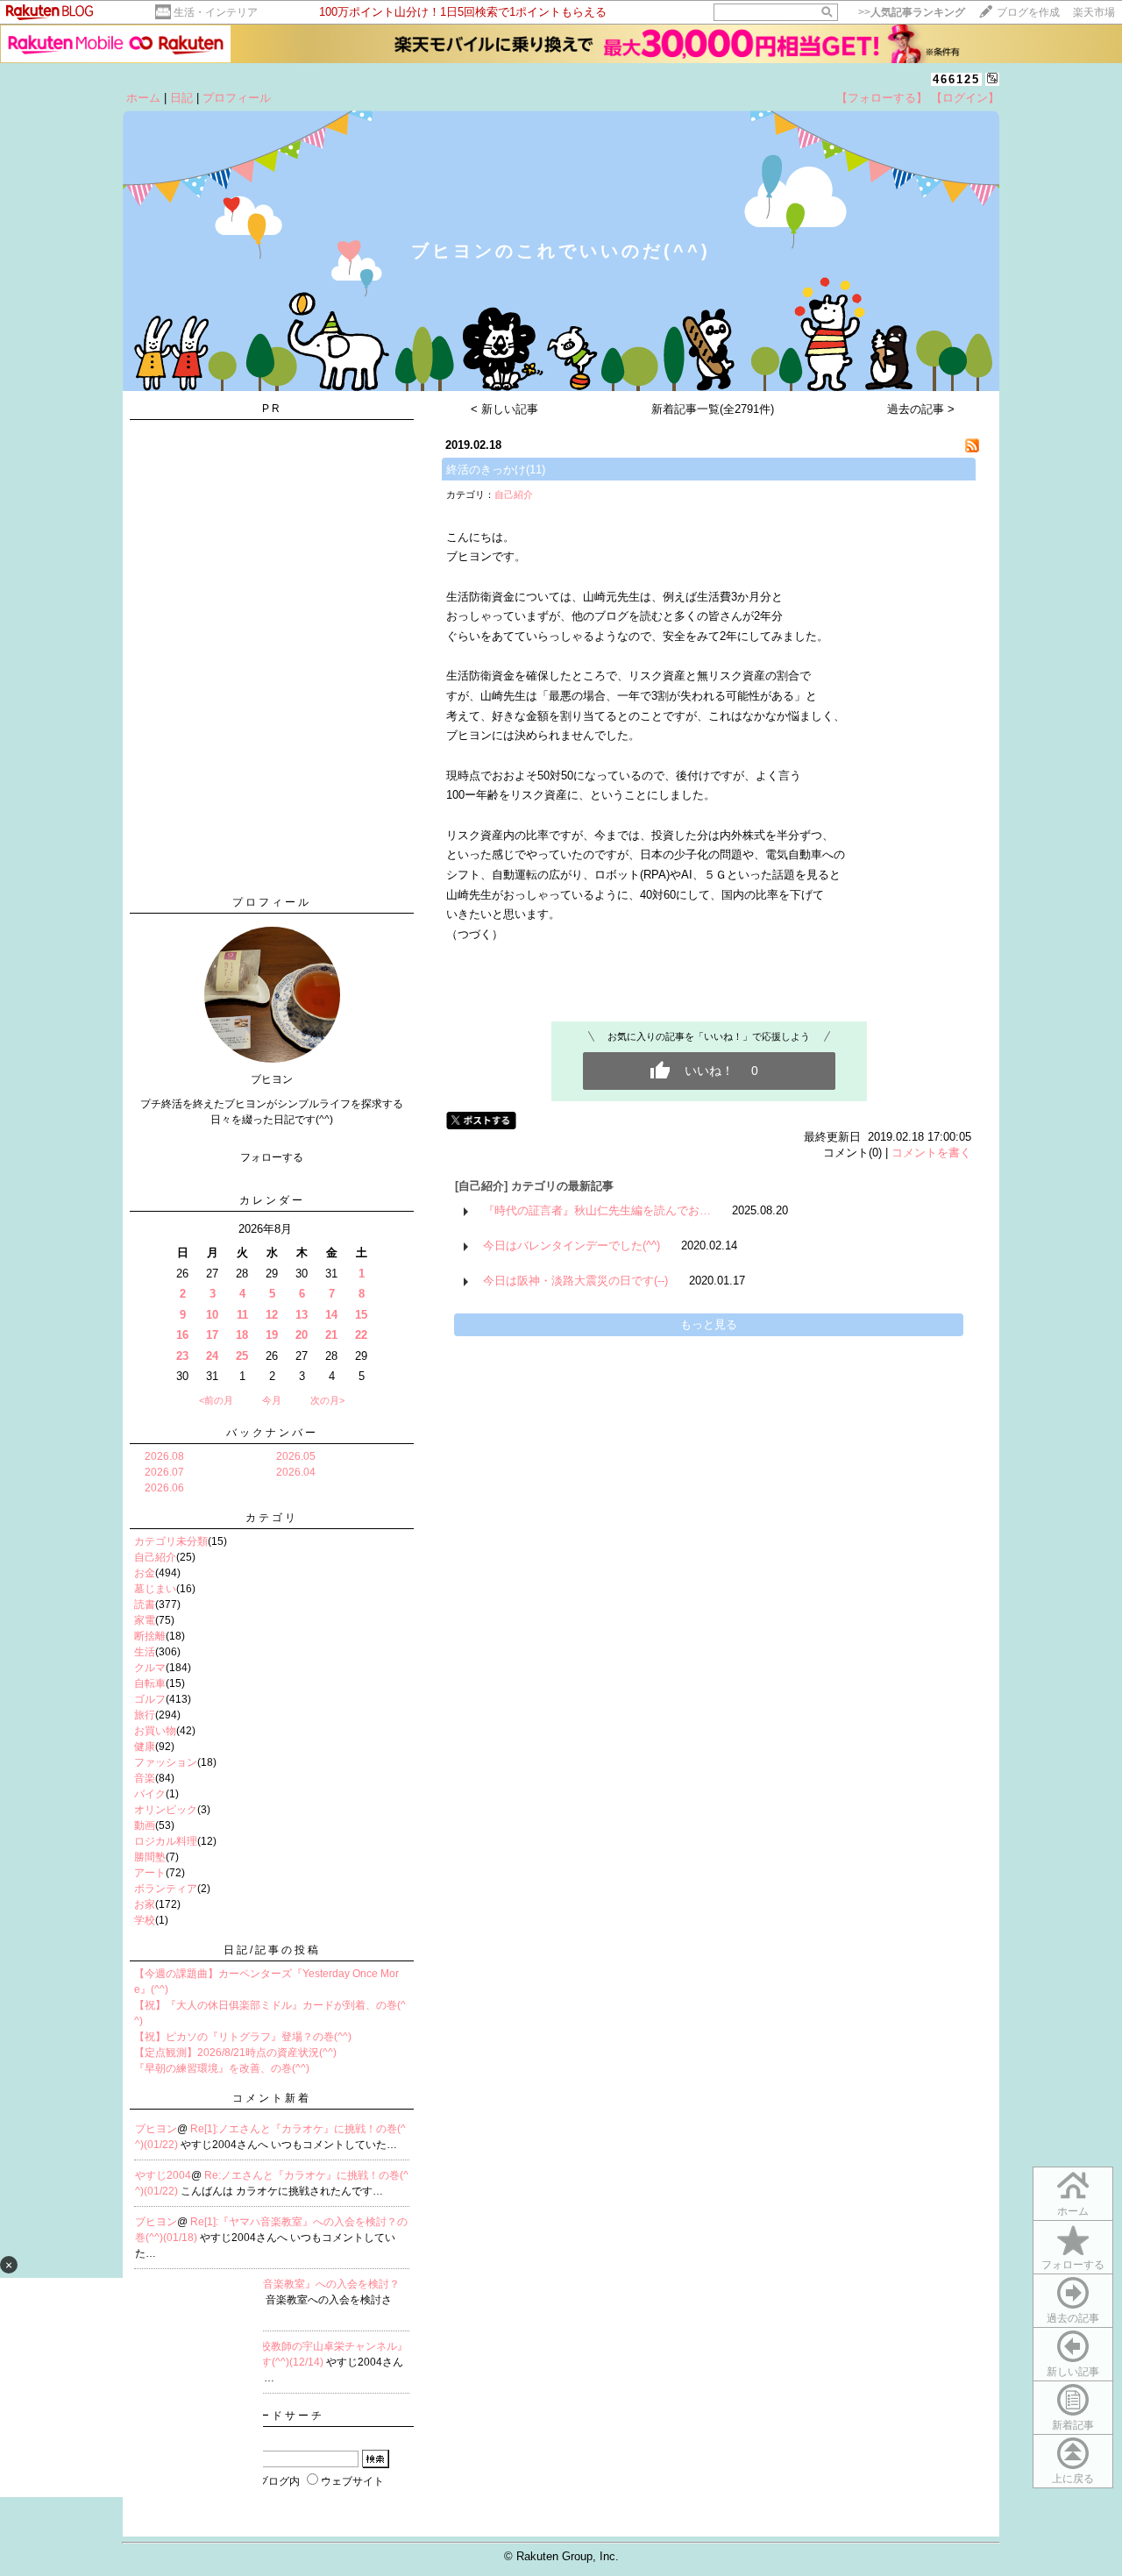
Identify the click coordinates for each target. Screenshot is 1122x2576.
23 (182, 1356)
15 (361, 1315)
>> (912, 12)
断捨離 (150, 1636)
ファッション (166, 1762)
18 (242, 1335)
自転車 (150, 1683)
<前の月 (216, 1400)
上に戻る (1073, 2479)
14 (331, 1315)
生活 (145, 1652)
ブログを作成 (1028, 12)
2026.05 (296, 1456)
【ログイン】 (965, 98)
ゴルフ (150, 1699)
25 (242, 1356)
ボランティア (166, 1889)
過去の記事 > (921, 409)
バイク (150, 1794)
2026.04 (296, 1472)
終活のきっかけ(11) (496, 470)
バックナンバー (272, 1433)
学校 (145, 1920)
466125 (956, 79)
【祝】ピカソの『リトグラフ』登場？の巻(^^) (243, 2037)
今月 (272, 1400)
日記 (181, 98)
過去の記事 (1073, 2318)
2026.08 (164, 1456)
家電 (145, 1620)
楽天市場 (1094, 12)
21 (331, 1335)
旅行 (145, 1715)
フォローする (1073, 2265)
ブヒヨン (156, 2129)
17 (212, 1335)
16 (182, 1335)
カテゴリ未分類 (171, 1541)
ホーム (143, 98)
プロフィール (237, 98)
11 (242, 1315)
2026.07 (164, 1472)
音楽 (145, 1778)
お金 (145, 1573)
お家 (145, 1904)
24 (212, 1356)
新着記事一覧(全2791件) (713, 409)
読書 (145, 1605)
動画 (145, 1825)
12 (272, 1315)
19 (272, 1335)
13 (302, 1315)
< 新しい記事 (504, 409)
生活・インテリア (216, 12)
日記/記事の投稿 (272, 1950)
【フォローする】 (882, 98)
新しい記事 (1073, 2372)
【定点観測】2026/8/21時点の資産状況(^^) (235, 2053)
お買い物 (155, 1731)
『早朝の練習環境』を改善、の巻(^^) (222, 2068)
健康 (145, 1747)
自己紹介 (155, 1557)
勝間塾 (150, 1857)
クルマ (150, 1668)
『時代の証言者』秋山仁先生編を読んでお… (597, 1210)
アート (150, 1873)
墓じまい (155, 1589)
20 (302, 1335)
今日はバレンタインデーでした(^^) (572, 1245)
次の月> (327, 1400)
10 (212, 1315)
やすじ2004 (163, 2175)
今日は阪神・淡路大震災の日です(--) (575, 1281)
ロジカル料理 (166, 1841)
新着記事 (1073, 2425)
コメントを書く (931, 1153)
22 (361, 1335)
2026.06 (164, 1488)
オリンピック (166, 1810)
